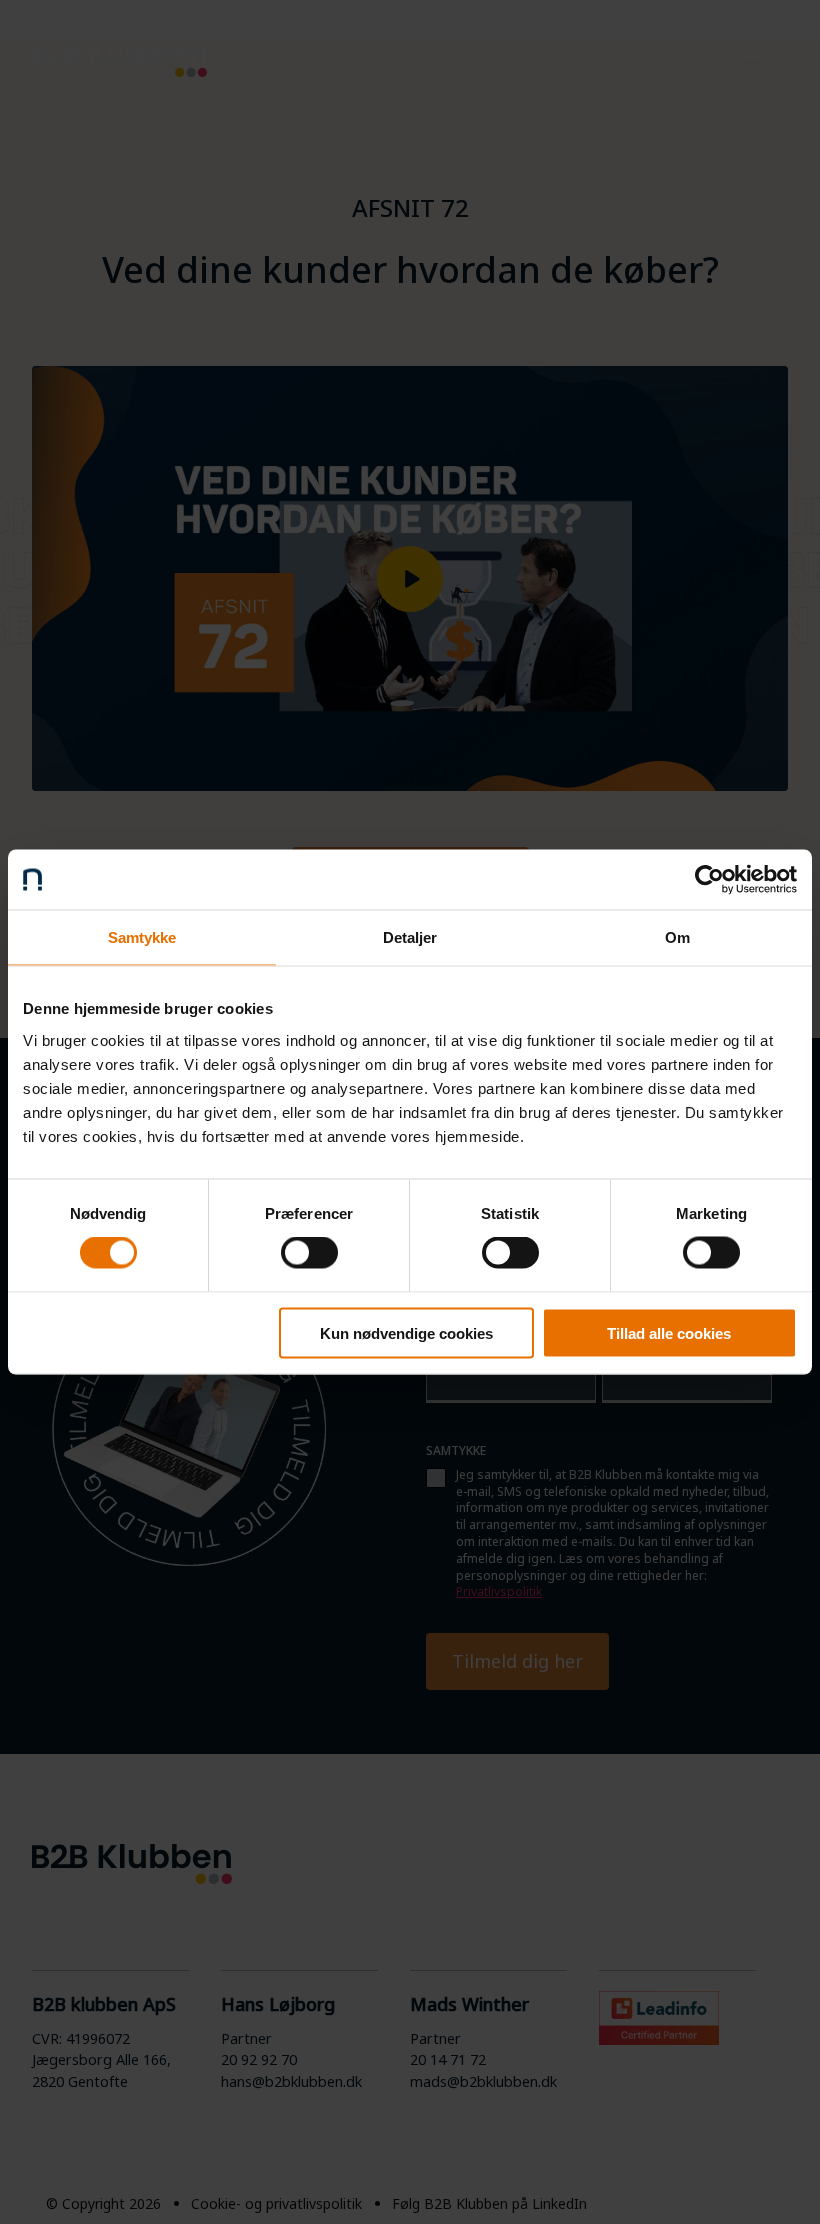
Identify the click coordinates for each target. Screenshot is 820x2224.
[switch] (309, 1253)
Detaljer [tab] (410, 937)
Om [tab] (677, 937)
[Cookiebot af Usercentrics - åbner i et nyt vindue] (709, 880)
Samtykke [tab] (142, 937)
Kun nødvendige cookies (406, 1332)
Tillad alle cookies (669, 1332)
